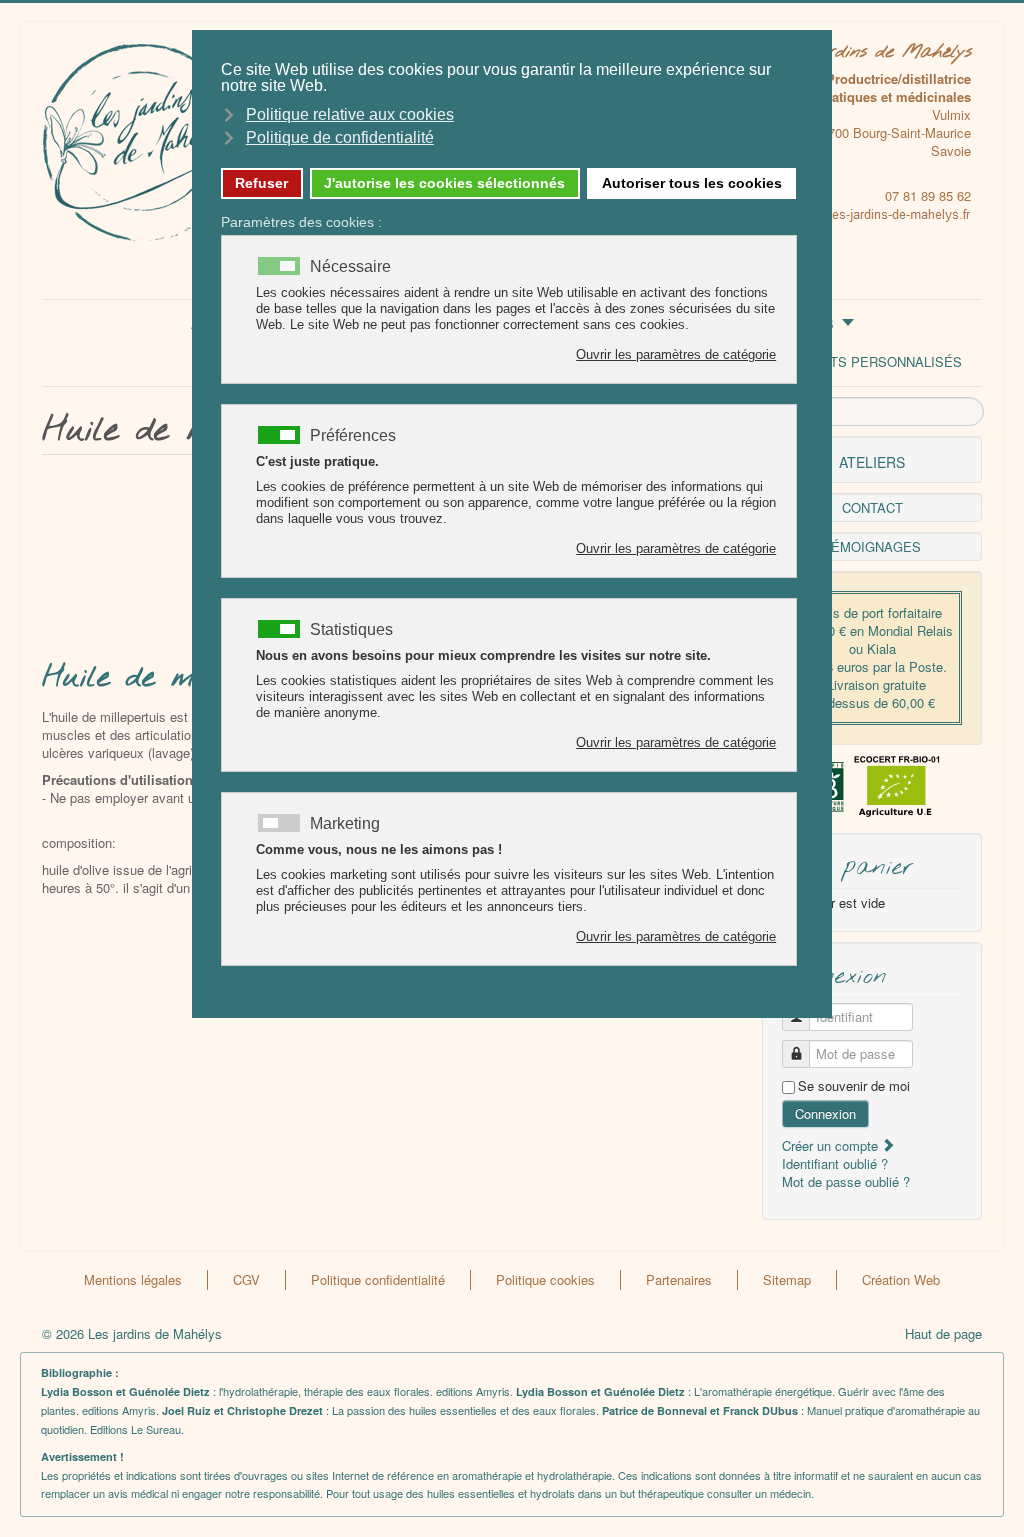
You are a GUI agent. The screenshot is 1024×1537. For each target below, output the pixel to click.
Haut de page (943, 1333)
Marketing (345, 824)
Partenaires (679, 1279)
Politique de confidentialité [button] (340, 137)
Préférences (353, 436)
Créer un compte (832, 1145)
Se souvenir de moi (854, 1086)
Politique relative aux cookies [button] (350, 114)
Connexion (825, 1113)
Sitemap (787, 1279)
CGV (246, 1279)
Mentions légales (133, 1279)
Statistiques (351, 630)
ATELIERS (872, 462)
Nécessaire (350, 267)
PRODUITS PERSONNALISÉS (871, 361)
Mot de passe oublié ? (846, 1181)
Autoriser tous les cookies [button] (692, 183)
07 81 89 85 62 (928, 195)
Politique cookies (545, 1279)
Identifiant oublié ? (835, 1163)
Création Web (901, 1279)
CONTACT (872, 507)
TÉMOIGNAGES (872, 546)
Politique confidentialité (378, 1279)
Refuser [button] (261, 183)
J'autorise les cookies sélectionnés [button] (444, 183)
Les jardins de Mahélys (873, 52)
